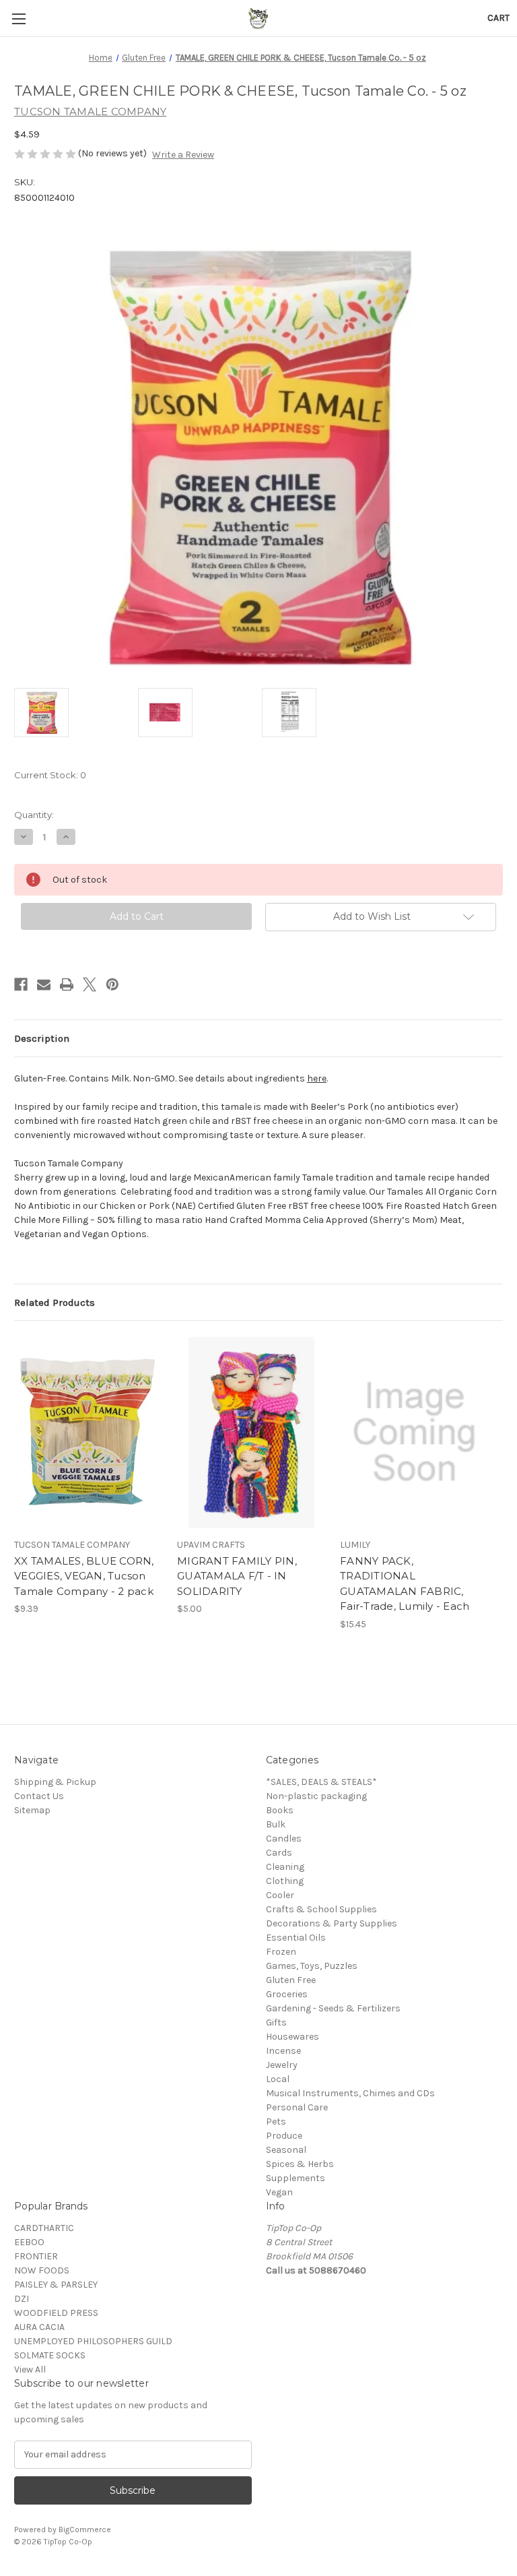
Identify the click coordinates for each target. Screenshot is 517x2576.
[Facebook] (21, 984)
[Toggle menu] (19, 19)
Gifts (276, 2022)
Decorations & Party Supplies (332, 1923)
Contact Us (39, 1796)
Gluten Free (291, 1980)
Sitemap (32, 1810)
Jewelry (282, 2065)
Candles (284, 1839)
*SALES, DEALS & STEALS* (321, 1782)
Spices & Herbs (300, 2164)
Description (42, 1038)
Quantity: (34, 815)
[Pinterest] (112, 984)
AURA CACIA (39, 2327)
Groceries (287, 1994)
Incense (283, 2051)
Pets (276, 2122)
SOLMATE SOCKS (50, 2355)
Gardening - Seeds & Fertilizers (333, 2008)
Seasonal (286, 2150)
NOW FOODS (42, 2270)
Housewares (292, 2037)
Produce (284, 2136)
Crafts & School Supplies (321, 1909)
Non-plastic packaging (316, 1796)
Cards (279, 1853)
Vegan (279, 2192)
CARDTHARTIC (44, 2228)
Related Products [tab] (55, 1302)
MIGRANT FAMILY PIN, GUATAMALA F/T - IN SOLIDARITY (237, 1576)
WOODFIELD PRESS (56, 2313)
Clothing (285, 1881)
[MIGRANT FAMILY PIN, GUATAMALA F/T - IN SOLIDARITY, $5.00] (251, 1432)
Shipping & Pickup (55, 1782)
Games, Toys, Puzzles (312, 1966)
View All (30, 2369)
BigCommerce (85, 2530)
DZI (22, 2299)
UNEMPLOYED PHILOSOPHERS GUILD (93, 2341)
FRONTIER (36, 2256)
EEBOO (29, 2242)
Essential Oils (296, 1938)
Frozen (281, 1952)
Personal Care (297, 2107)
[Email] (44, 984)
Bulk (276, 1824)
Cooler (280, 1895)
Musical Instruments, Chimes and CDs (350, 2093)
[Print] (67, 984)
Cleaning (285, 1867)
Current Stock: (50, 775)
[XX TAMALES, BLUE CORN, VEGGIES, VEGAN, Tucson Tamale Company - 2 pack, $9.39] (89, 1432)
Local (278, 2079)
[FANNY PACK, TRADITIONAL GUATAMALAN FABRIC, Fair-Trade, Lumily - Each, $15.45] (414, 1432)
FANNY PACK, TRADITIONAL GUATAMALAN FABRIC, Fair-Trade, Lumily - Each (405, 1584)
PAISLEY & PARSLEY (56, 2285)
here (317, 1078)
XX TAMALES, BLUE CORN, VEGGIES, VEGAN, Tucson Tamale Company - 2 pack (84, 1576)
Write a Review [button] (183, 155)
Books (280, 1810)
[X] (90, 984)
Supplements (296, 2178)
